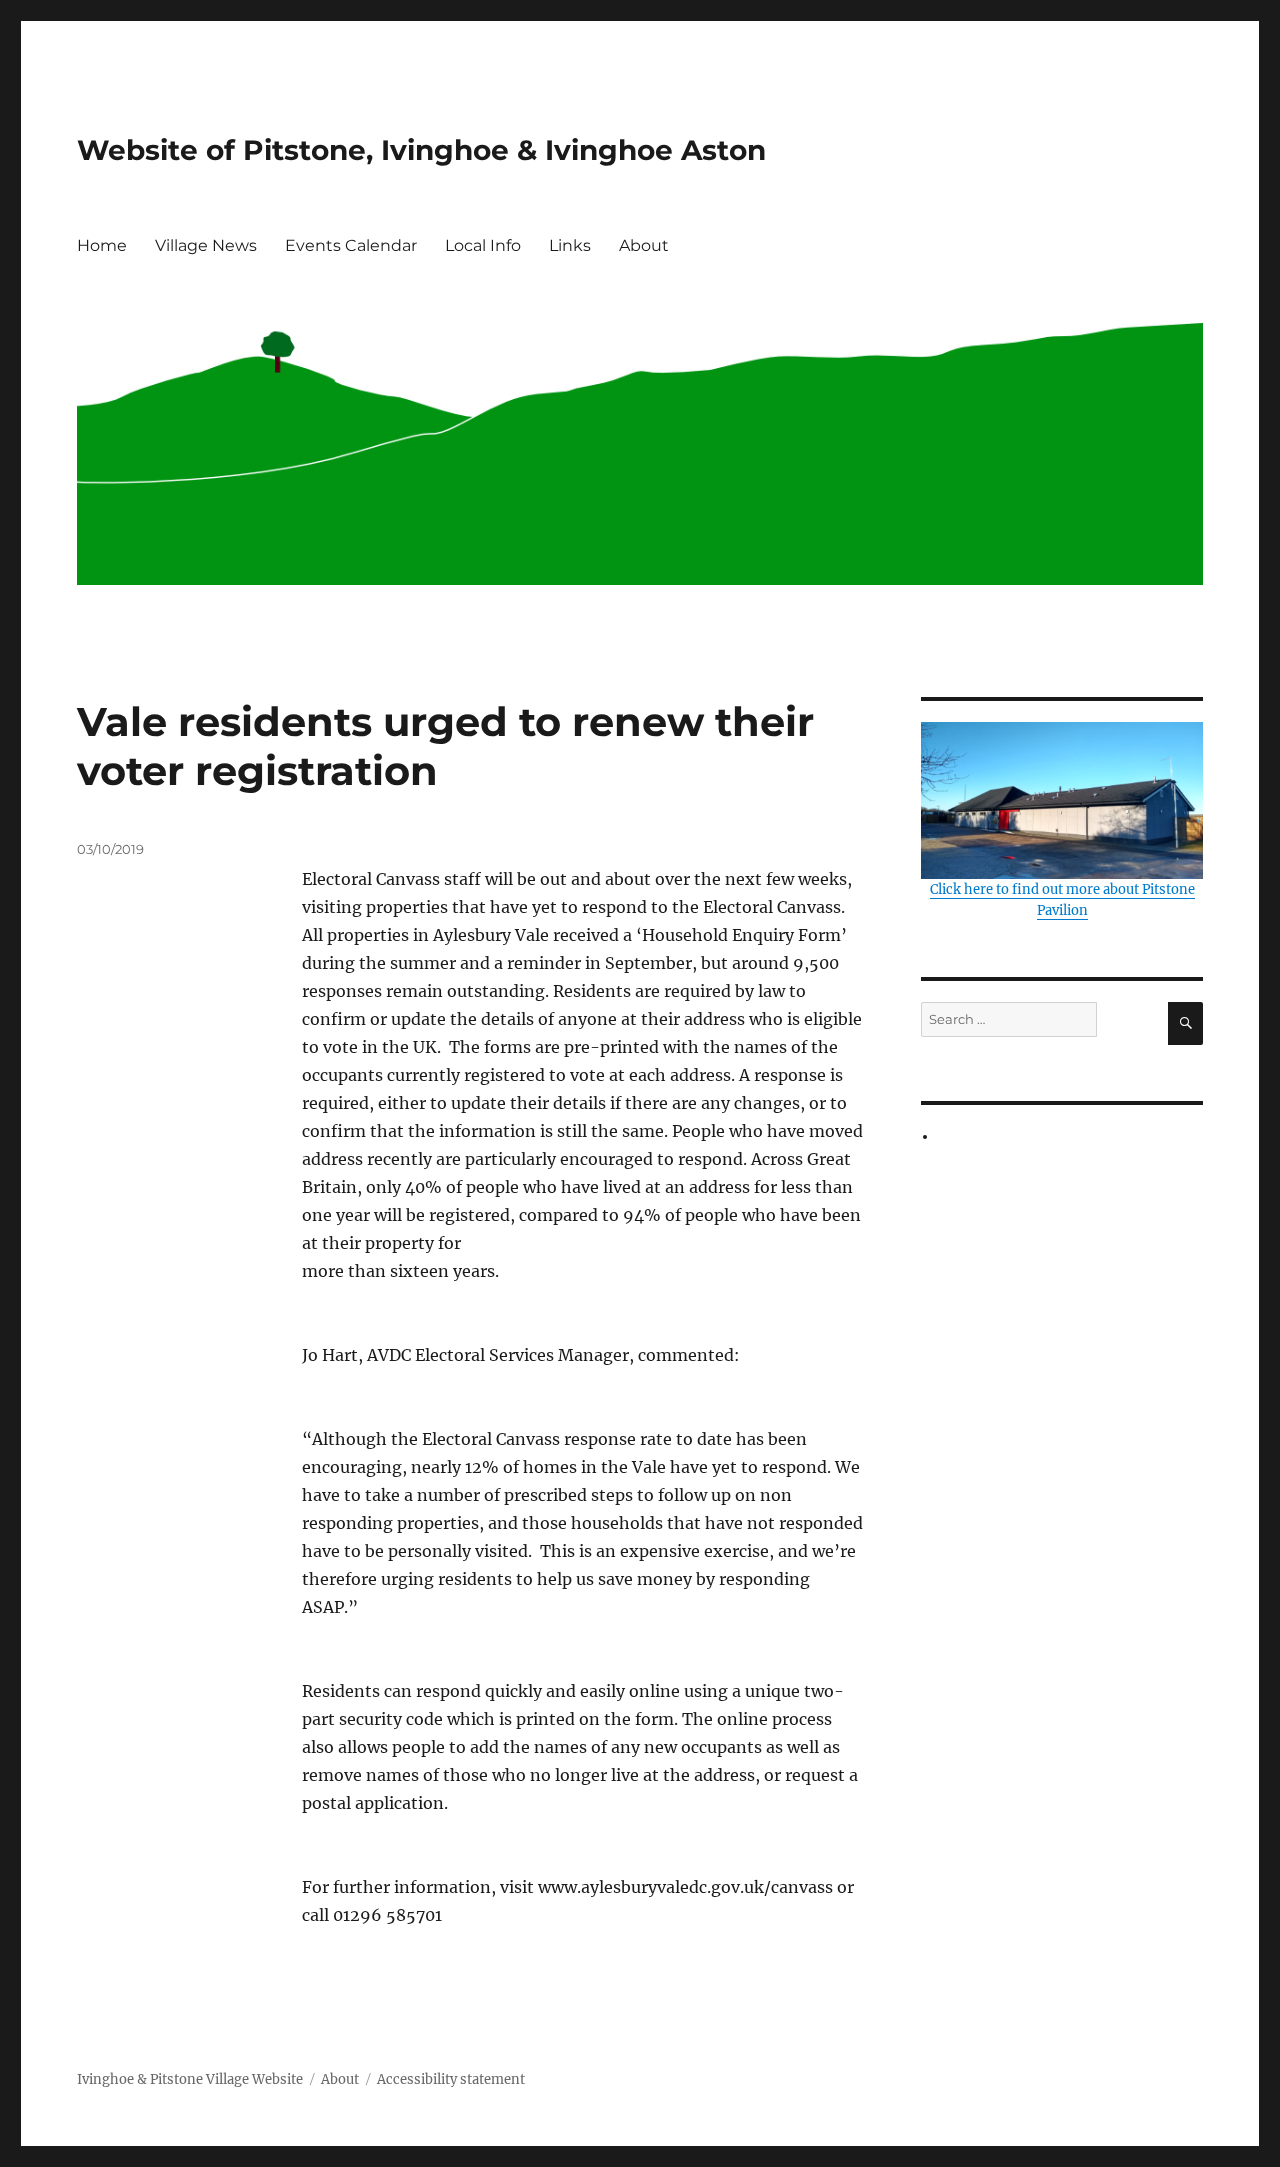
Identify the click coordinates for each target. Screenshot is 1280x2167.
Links (570, 245)
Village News (206, 245)
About (644, 245)
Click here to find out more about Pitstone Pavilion (1062, 900)
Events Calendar (351, 245)
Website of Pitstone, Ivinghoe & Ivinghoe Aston (421, 150)
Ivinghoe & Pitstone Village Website (190, 2079)
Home (102, 245)
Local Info (483, 245)
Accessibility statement (451, 2079)
